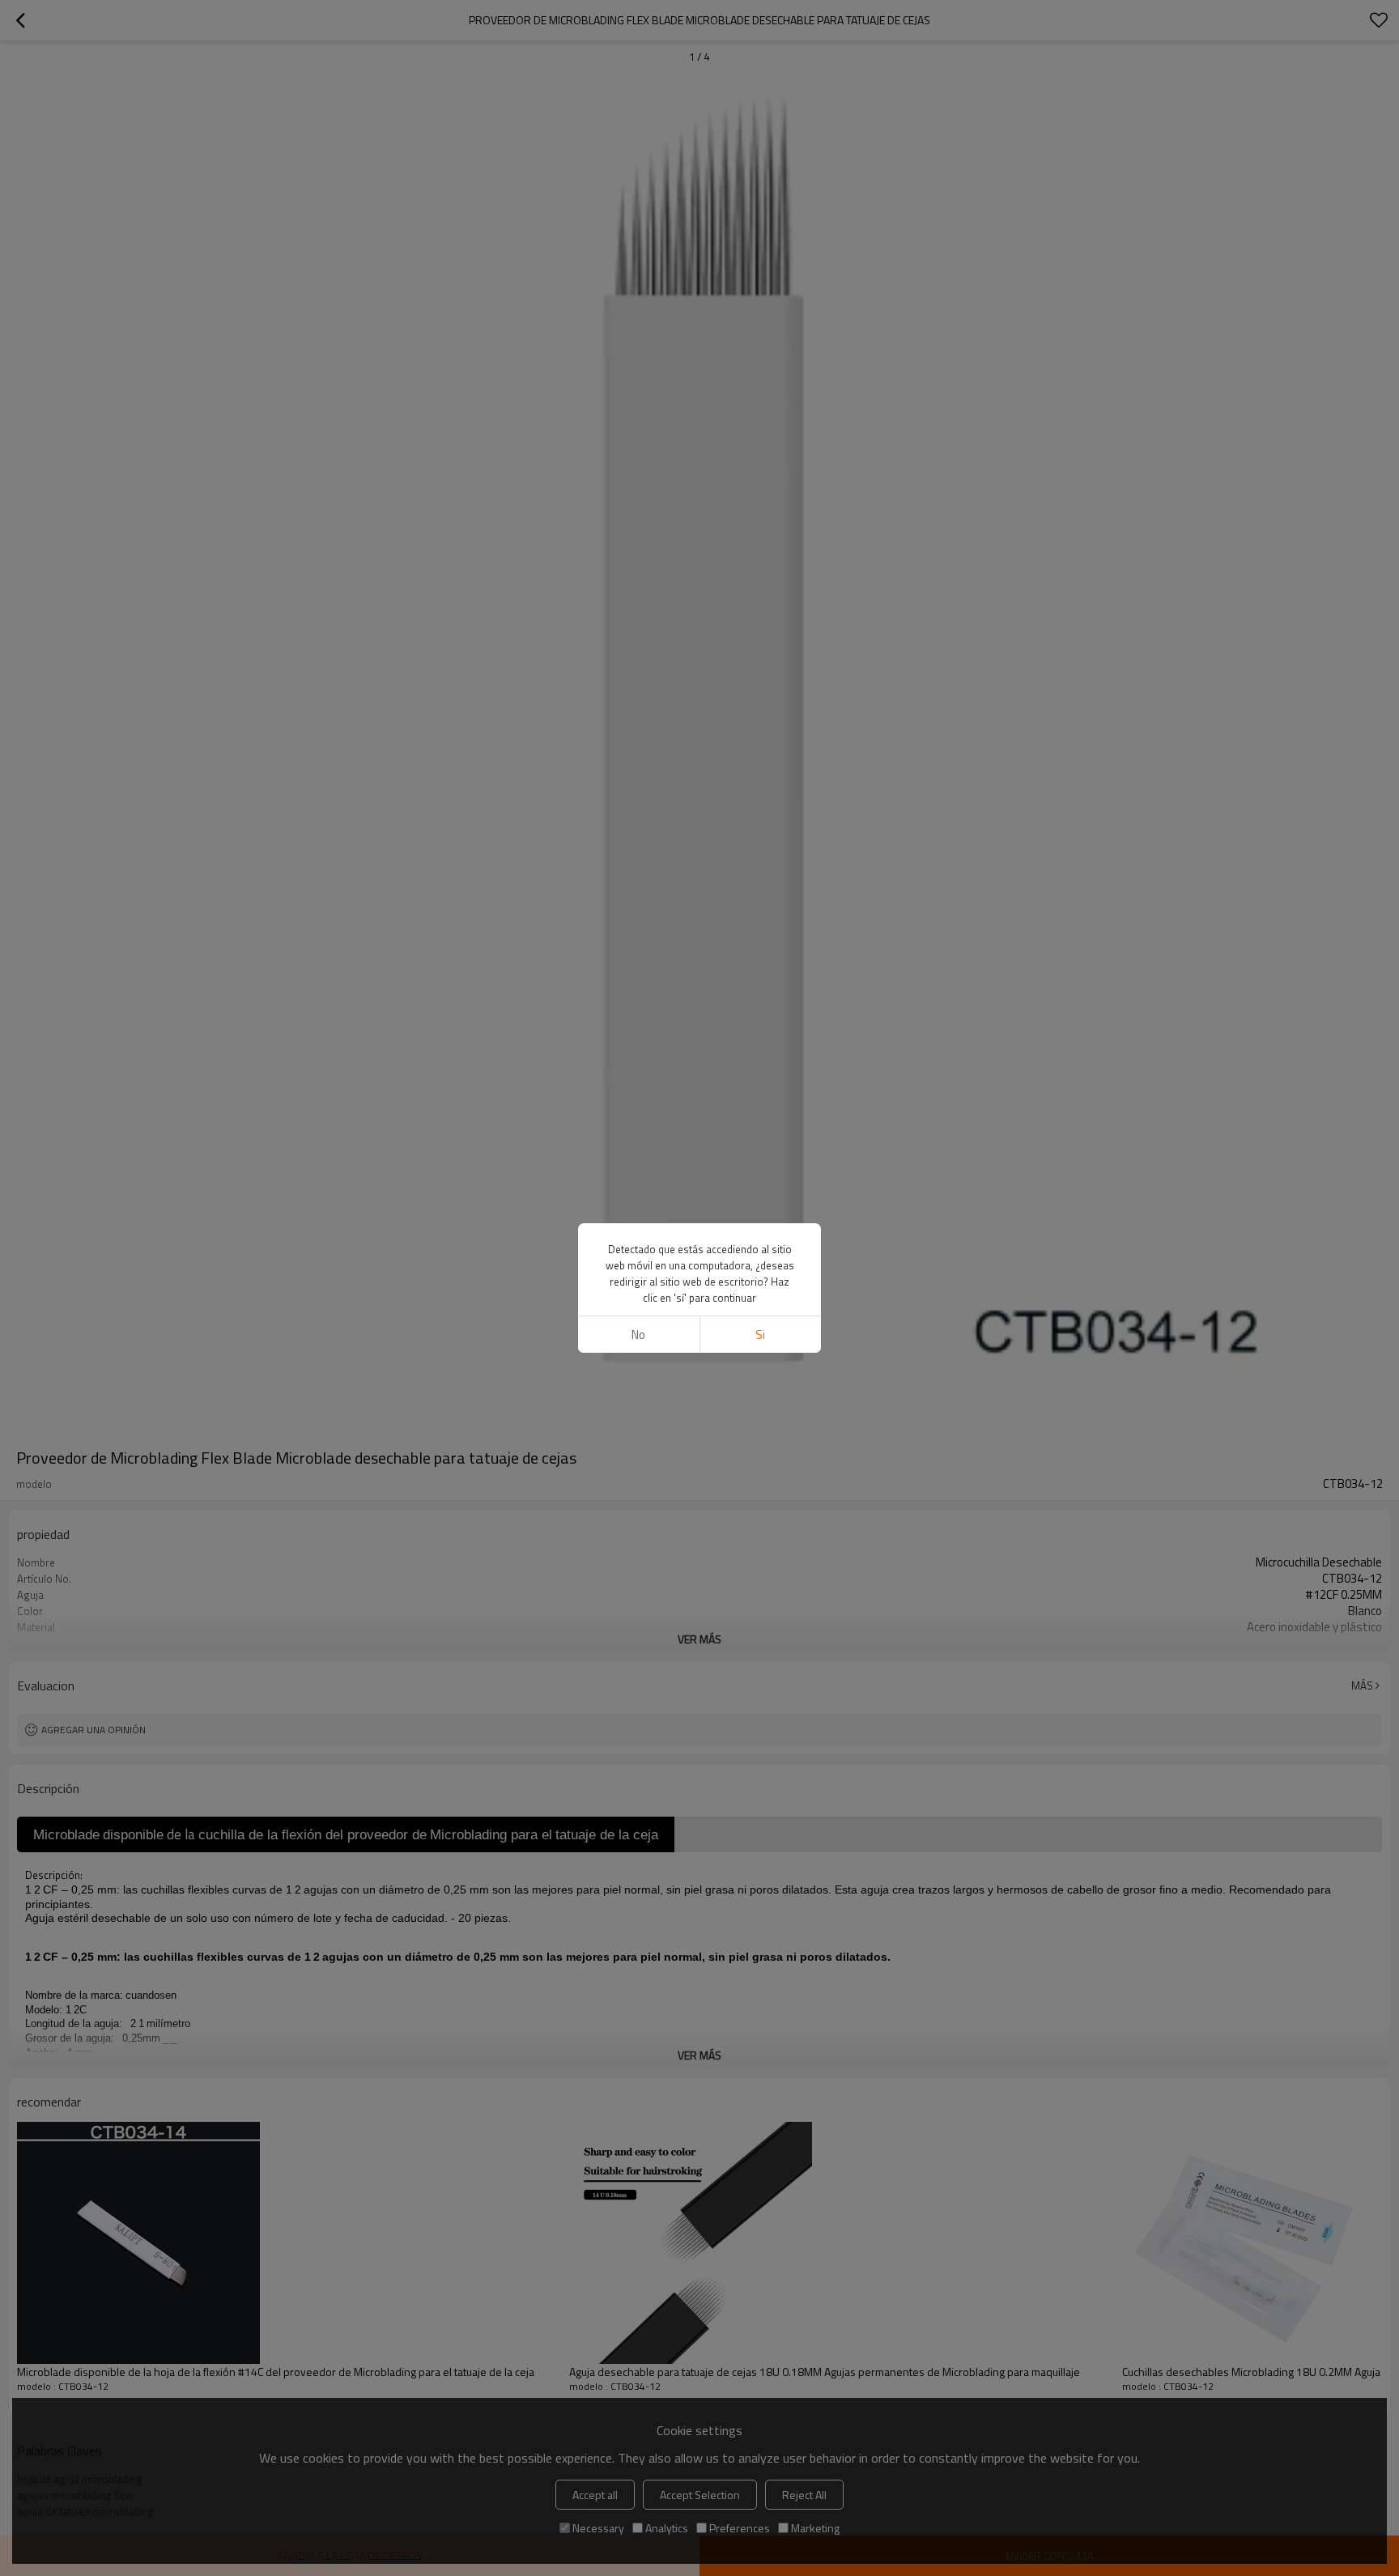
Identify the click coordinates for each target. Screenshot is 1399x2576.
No (638, 1335)
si (760, 1335)
